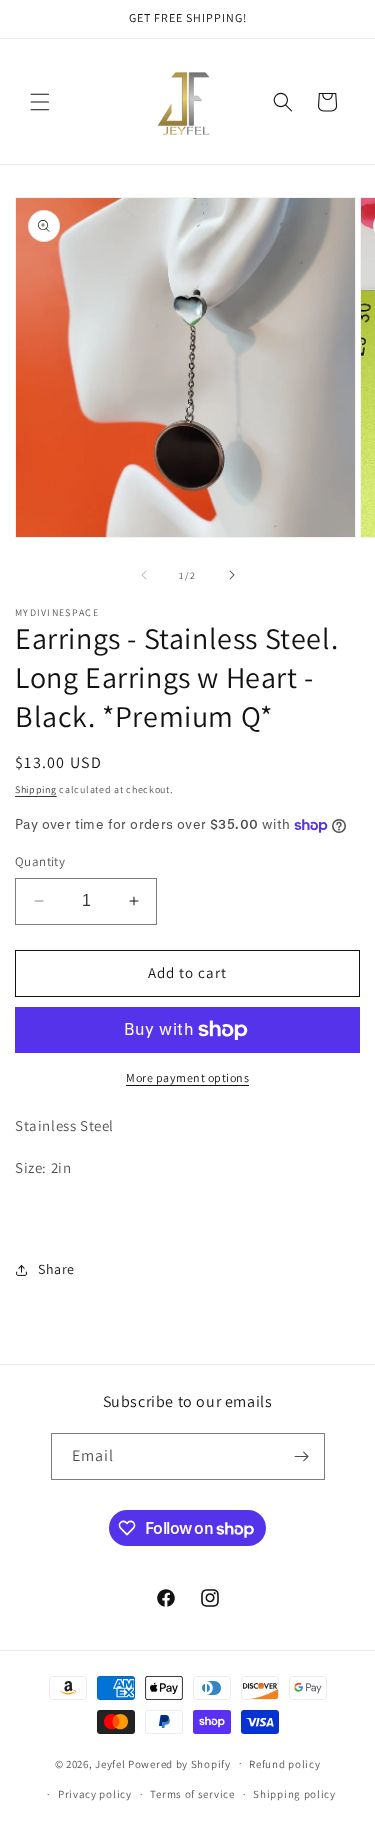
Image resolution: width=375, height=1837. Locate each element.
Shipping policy (294, 1794)
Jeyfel (110, 1763)
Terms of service (192, 1794)
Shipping (36, 789)
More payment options (187, 1077)
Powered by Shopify (179, 1763)
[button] (40, 102)
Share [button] (56, 1269)
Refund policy (284, 1764)
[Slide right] (232, 575)
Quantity (40, 861)
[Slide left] (144, 575)
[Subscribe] (302, 1456)
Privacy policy (95, 1794)
